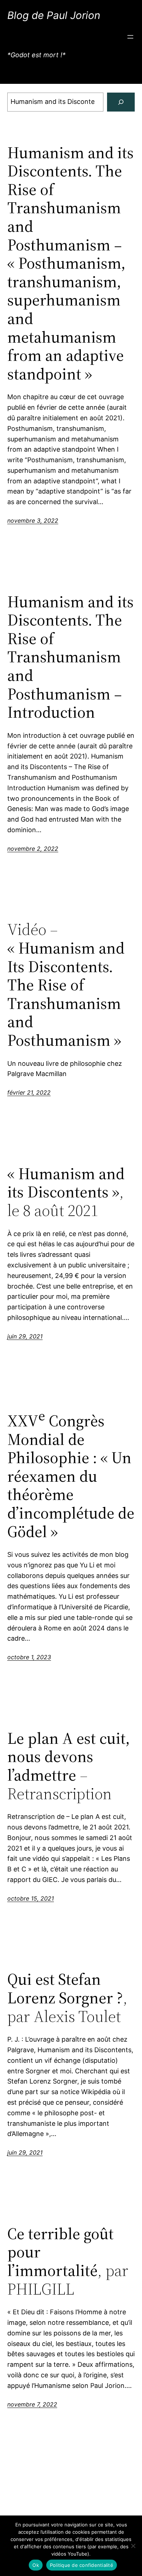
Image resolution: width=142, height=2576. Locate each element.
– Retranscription (68, 1766)
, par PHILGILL (68, 2261)
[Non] (133, 2546)
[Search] (121, 102)
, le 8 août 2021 (66, 1192)
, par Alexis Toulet (67, 1998)
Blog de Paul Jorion (54, 15)
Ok (36, 2565)
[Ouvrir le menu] (130, 37)
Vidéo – (66, 985)
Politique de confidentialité (82, 2565)
